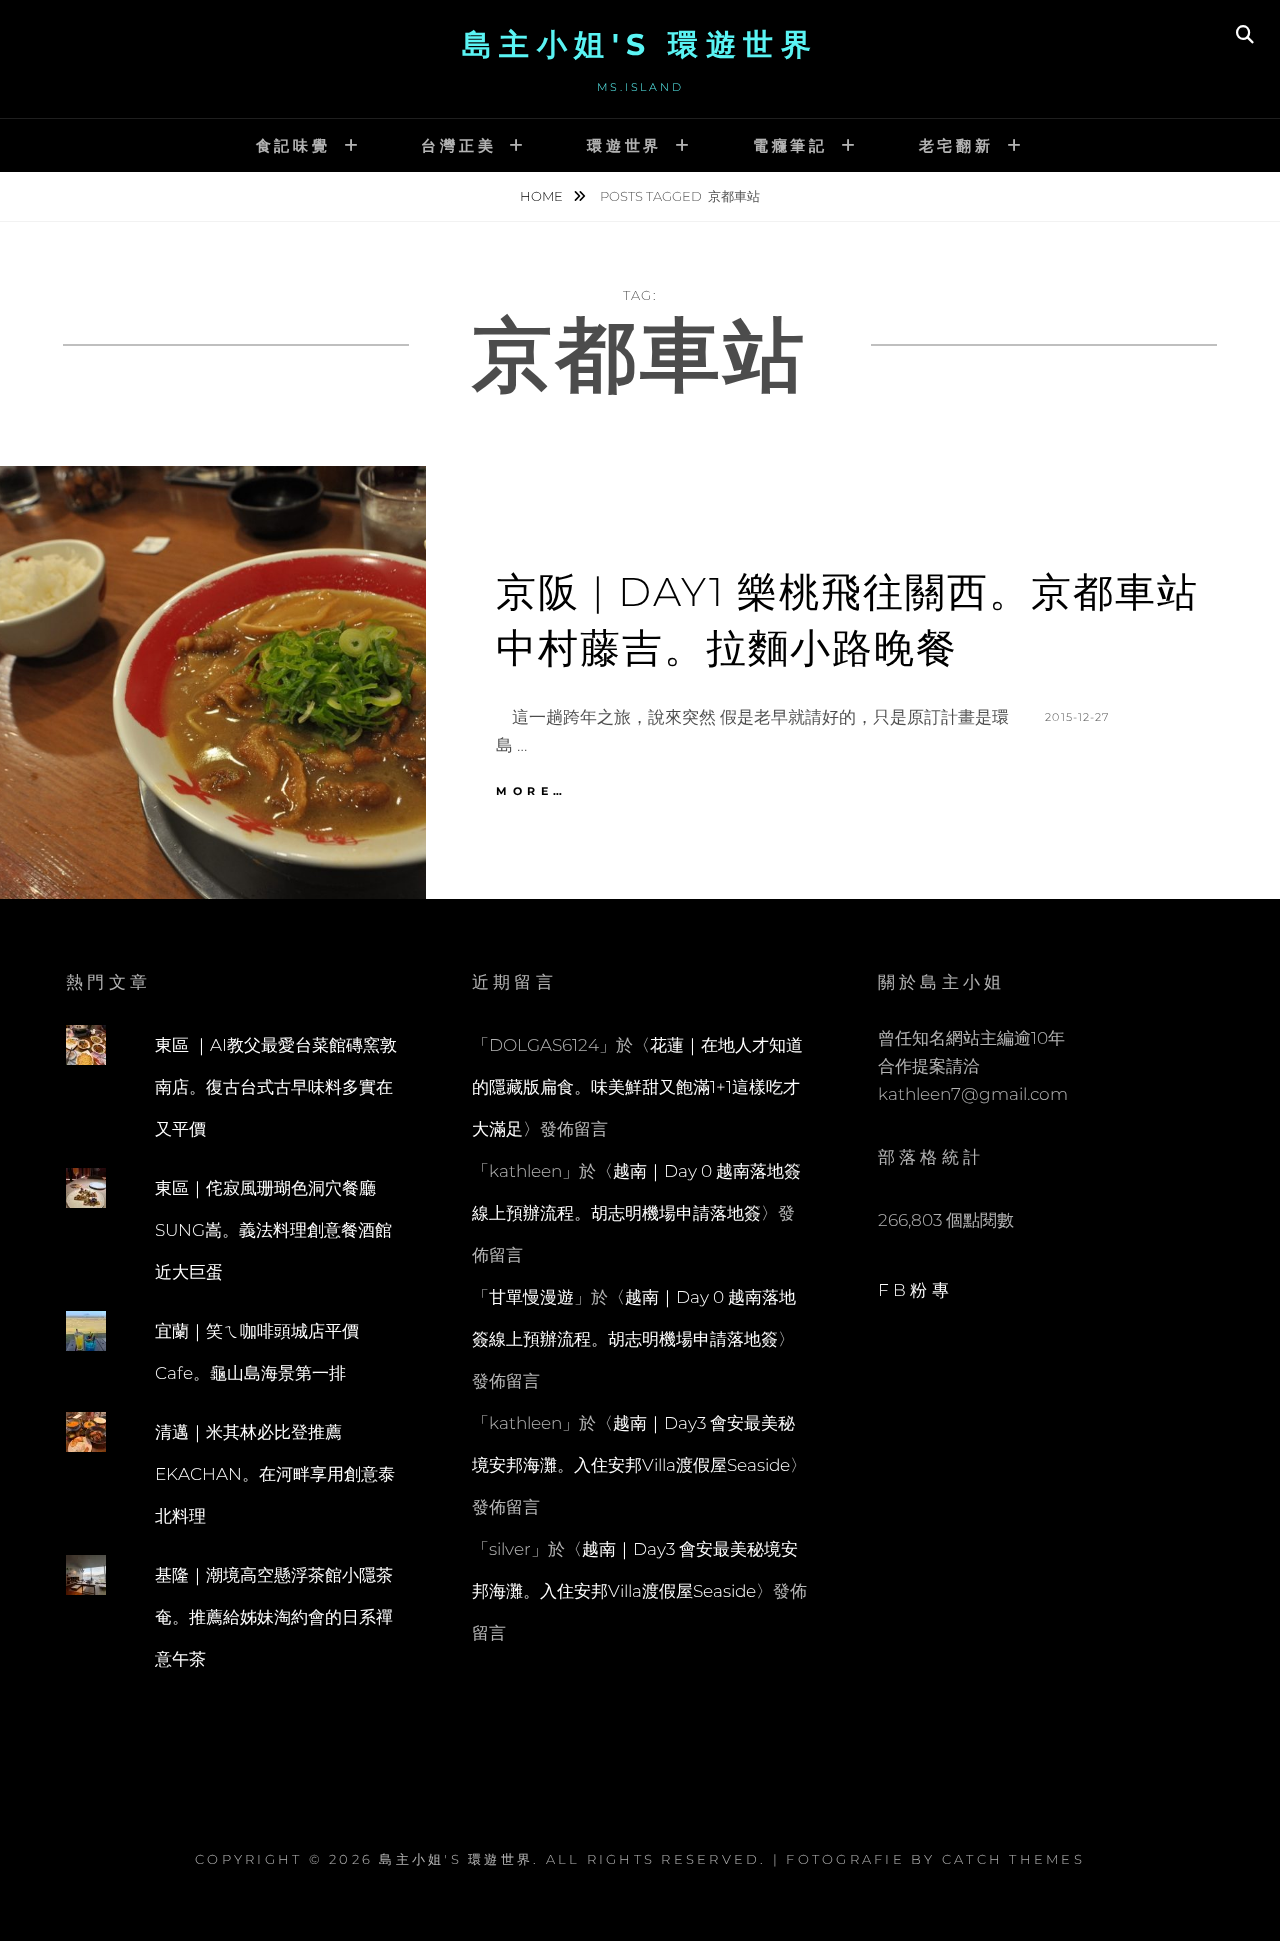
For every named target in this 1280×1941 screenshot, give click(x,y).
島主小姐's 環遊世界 (640, 44)
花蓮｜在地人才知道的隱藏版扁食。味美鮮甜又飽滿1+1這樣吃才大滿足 (637, 1087)
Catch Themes (1013, 1859)
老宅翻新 (956, 145)
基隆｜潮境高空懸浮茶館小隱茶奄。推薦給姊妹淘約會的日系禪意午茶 (274, 1617)
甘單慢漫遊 (531, 1297)
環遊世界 (624, 145)
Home (543, 196)
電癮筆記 (790, 145)
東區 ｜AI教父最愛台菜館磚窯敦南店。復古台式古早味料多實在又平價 (276, 1087)
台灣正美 (458, 145)
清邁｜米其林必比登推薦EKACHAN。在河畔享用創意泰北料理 (275, 1474)
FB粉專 (915, 1290)
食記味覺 (293, 145)
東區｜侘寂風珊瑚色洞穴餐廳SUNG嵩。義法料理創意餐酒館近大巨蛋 (273, 1230)
